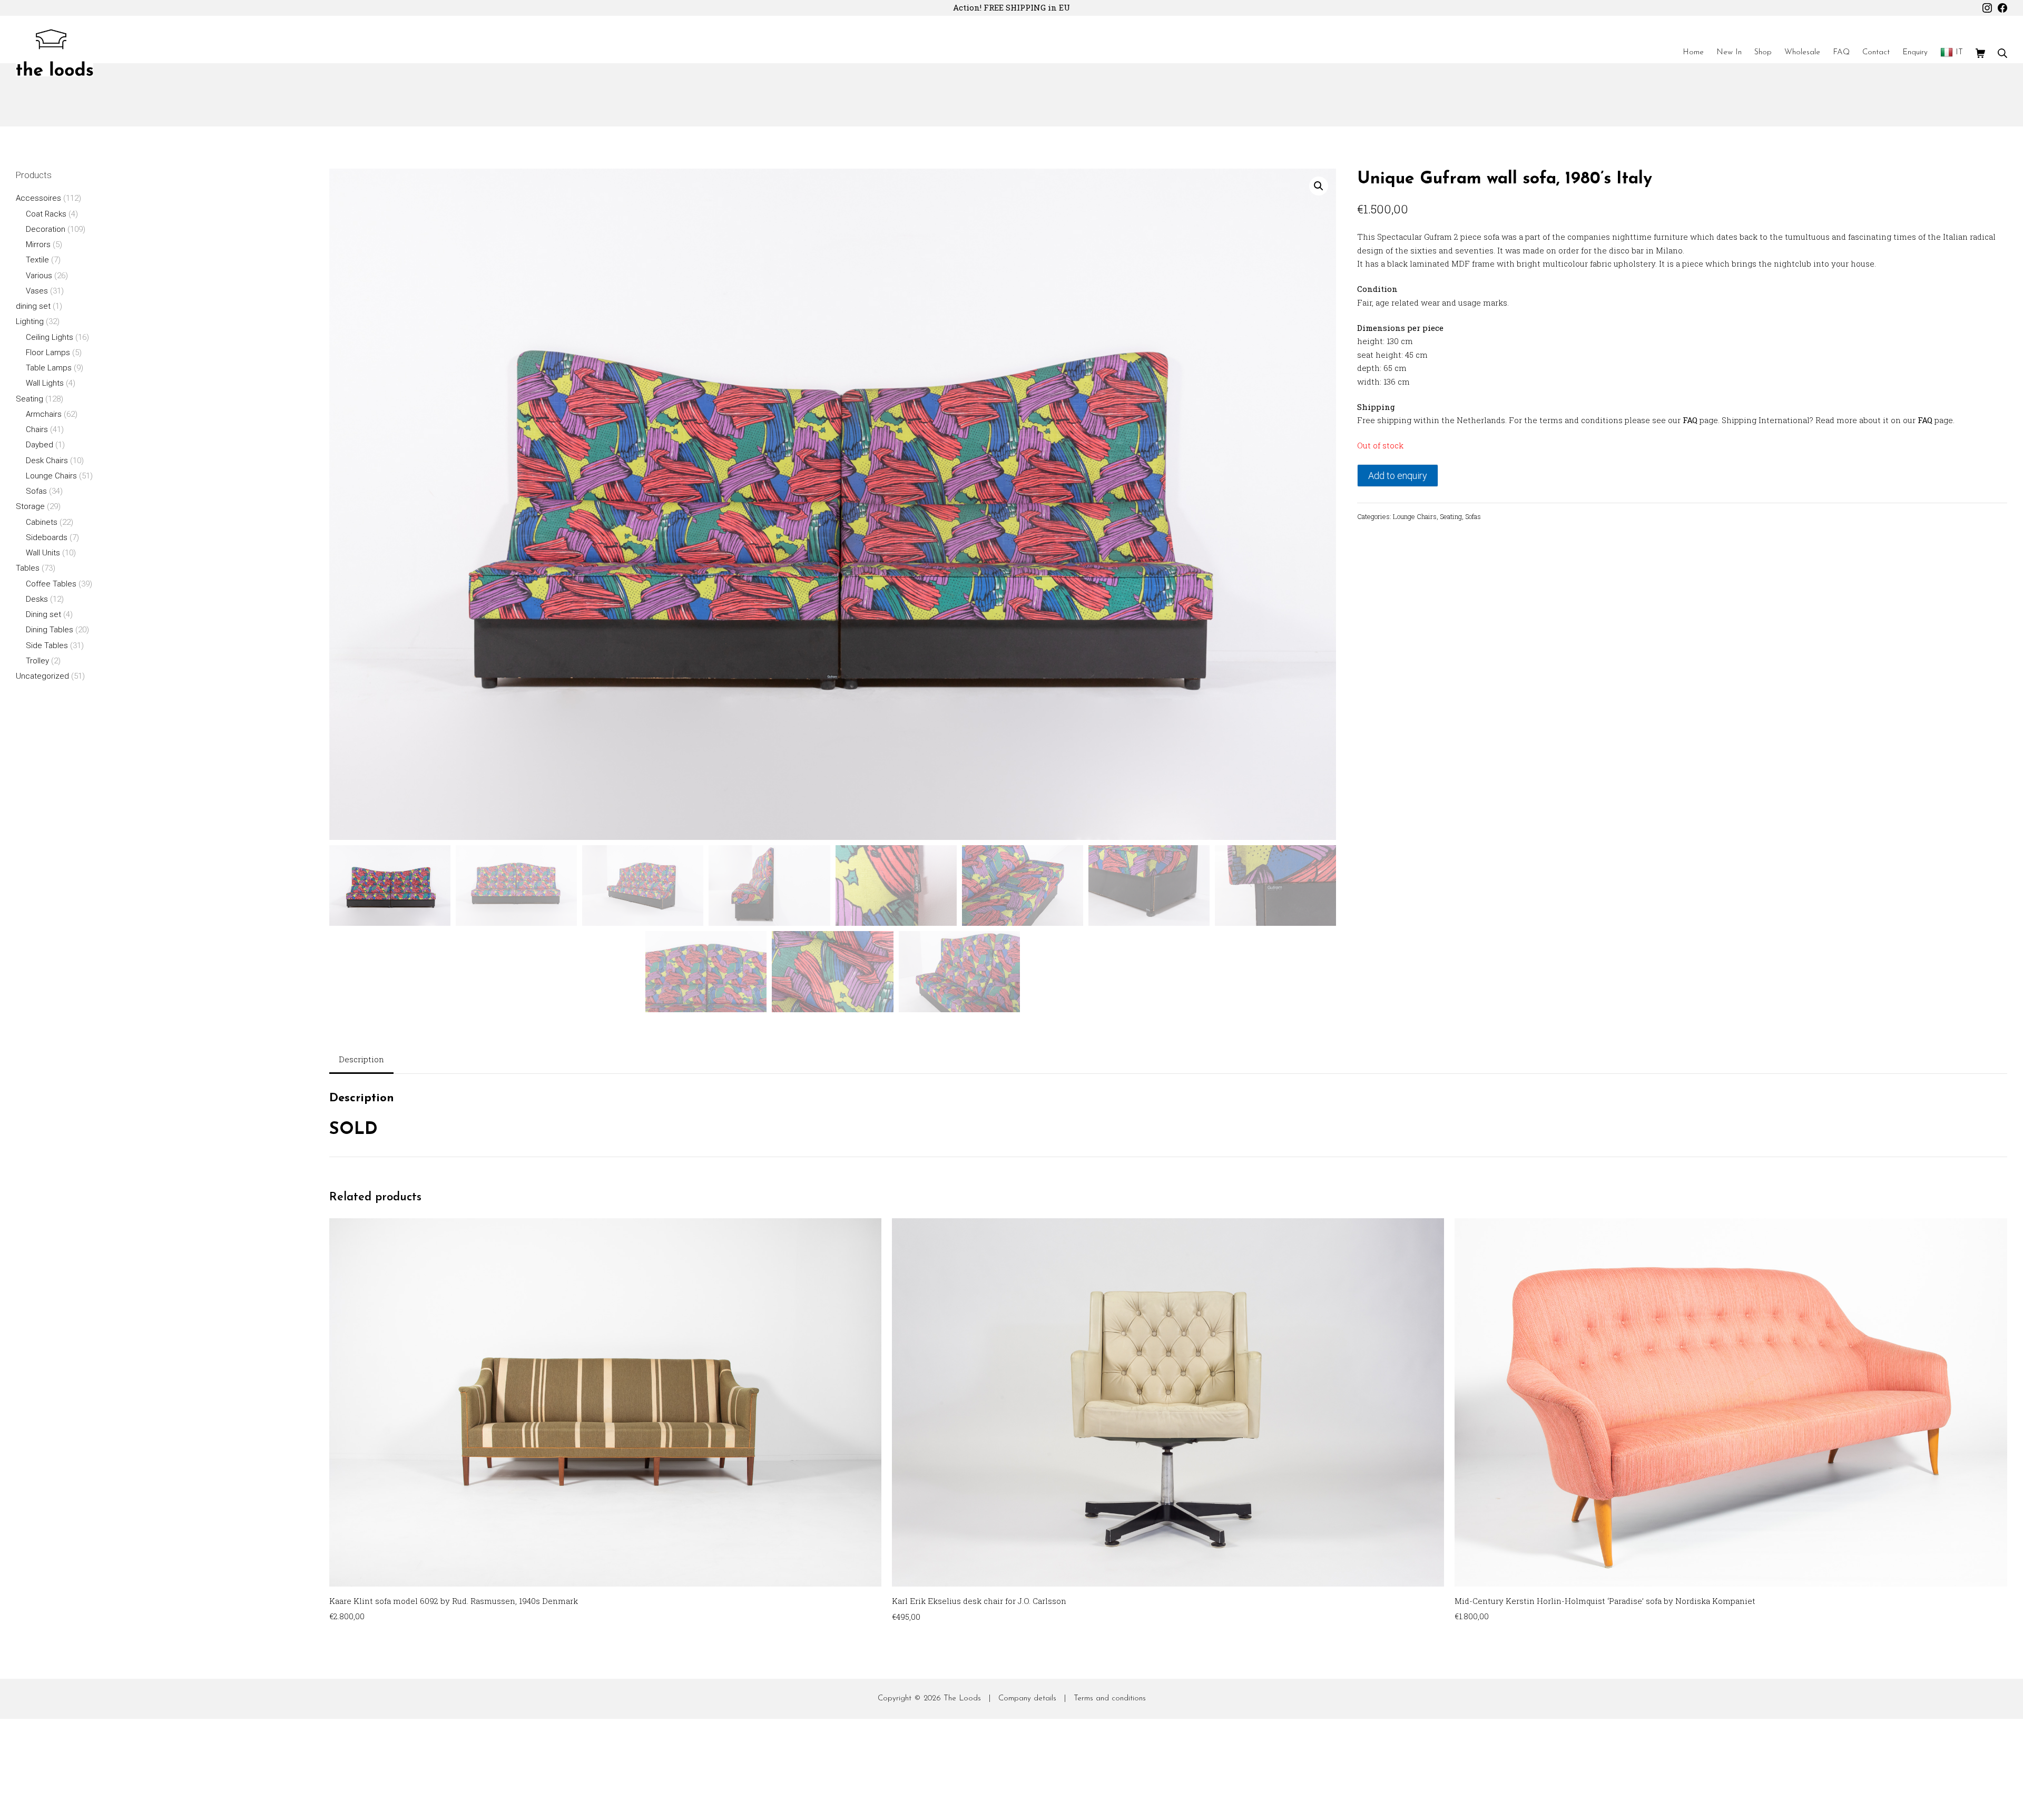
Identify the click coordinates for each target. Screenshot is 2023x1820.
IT (1959, 52)
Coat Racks (46, 214)
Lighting (30, 321)
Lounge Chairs (1415, 516)
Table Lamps (49, 368)
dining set (33, 306)
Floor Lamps (48, 353)
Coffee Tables (51, 584)
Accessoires (38, 198)
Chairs (37, 429)
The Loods (962, 1699)
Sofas (1473, 516)
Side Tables (47, 645)
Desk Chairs (47, 461)
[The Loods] (55, 53)
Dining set (43, 614)
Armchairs (44, 414)
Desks (37, 599)
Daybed (40, 445)
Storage (30, 506)
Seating (1451, 516)
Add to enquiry (1398, 476)
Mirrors (38, 244)
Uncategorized (42, 676)
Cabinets (42, 522)
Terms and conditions (1110, 1699)
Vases (37, 291)
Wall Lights (45, 383)
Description (361, 1059)
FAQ (1690, 420)
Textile (37, 260)
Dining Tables (50, 630)
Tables (28, 568)
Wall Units (43, 553)
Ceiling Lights (50, 337)
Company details (1027, 1699)
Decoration (46, 229)
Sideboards (47, 537)
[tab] (361, 1060)
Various (39, 276)
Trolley (37, 661)
